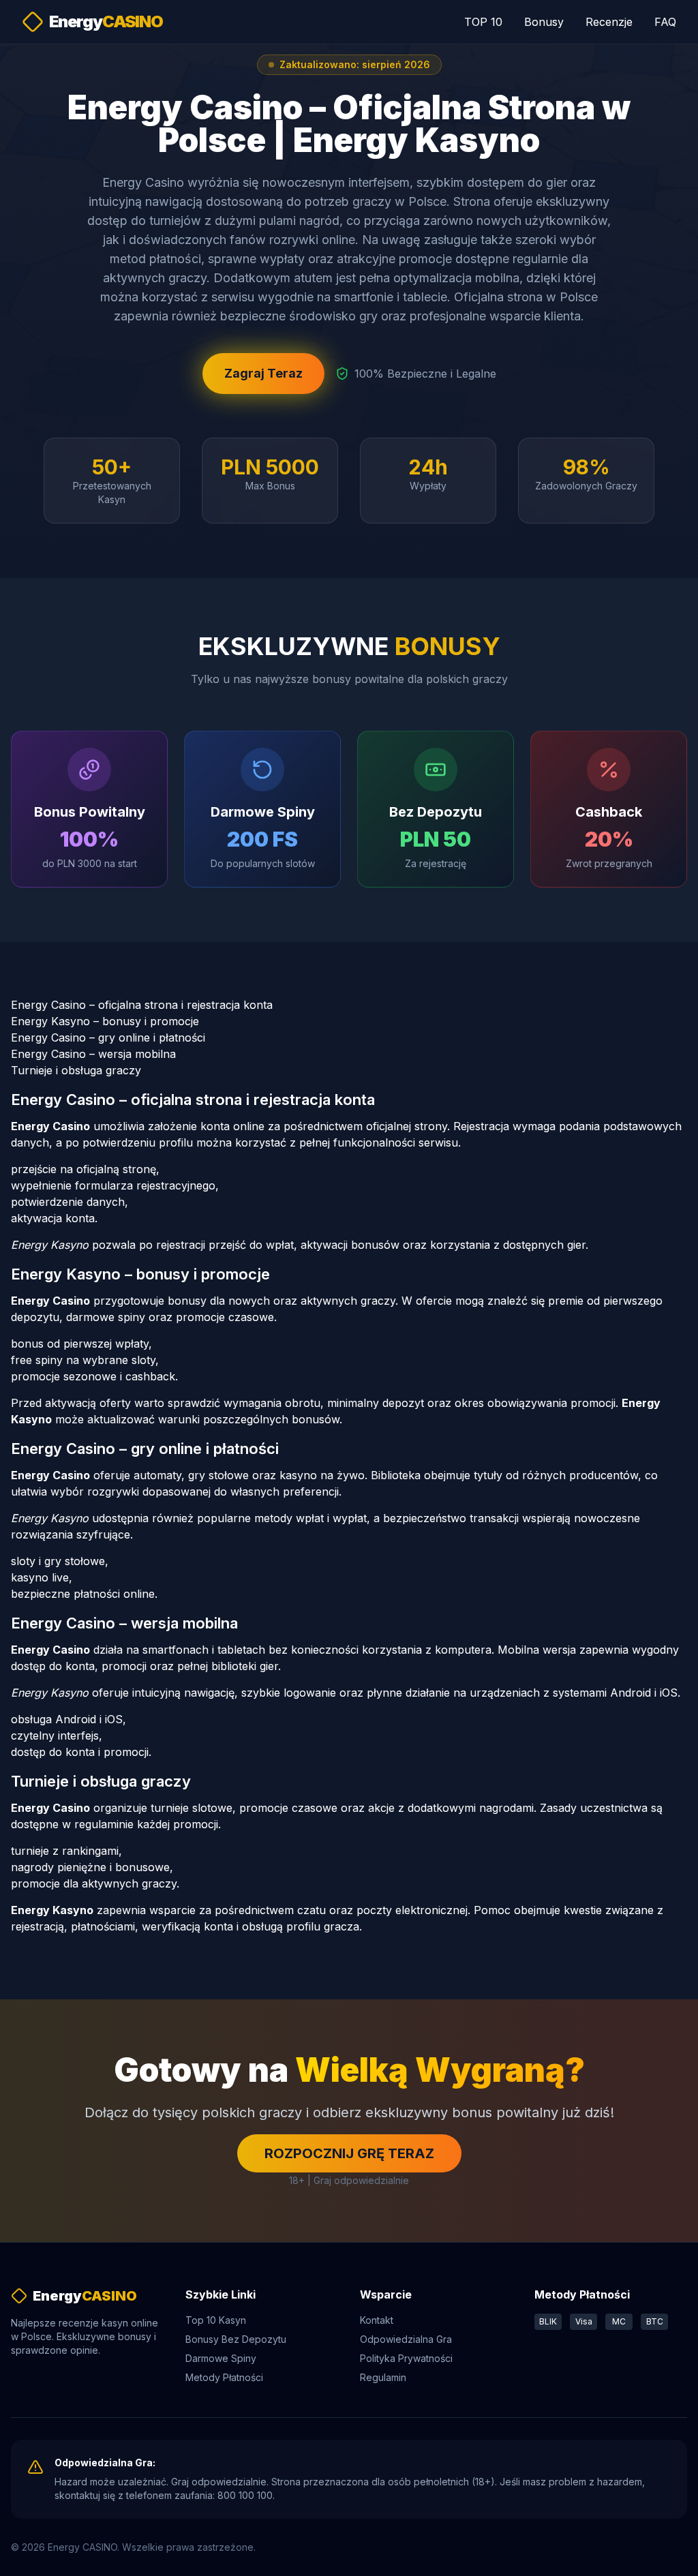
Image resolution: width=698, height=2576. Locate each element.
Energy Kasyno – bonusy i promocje (105, 1021)
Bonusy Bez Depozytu (236, 2339)
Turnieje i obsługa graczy (76, 1070)
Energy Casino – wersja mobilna (93, 1054)
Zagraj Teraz (263, 373)
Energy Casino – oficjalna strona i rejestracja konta (142, 1005)
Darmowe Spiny (221, 2358)
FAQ (665, 22)
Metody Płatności (224, 2377)
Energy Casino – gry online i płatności (108, 1037)
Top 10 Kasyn (216, 2320)
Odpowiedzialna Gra (406, 2339)
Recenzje (609, 22)
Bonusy (544, 22)
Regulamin (383, 2377)
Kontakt (377, 2320)
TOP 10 (483, 22)
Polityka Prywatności (406, 2358)
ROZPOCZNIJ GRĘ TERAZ (349, 2153)
